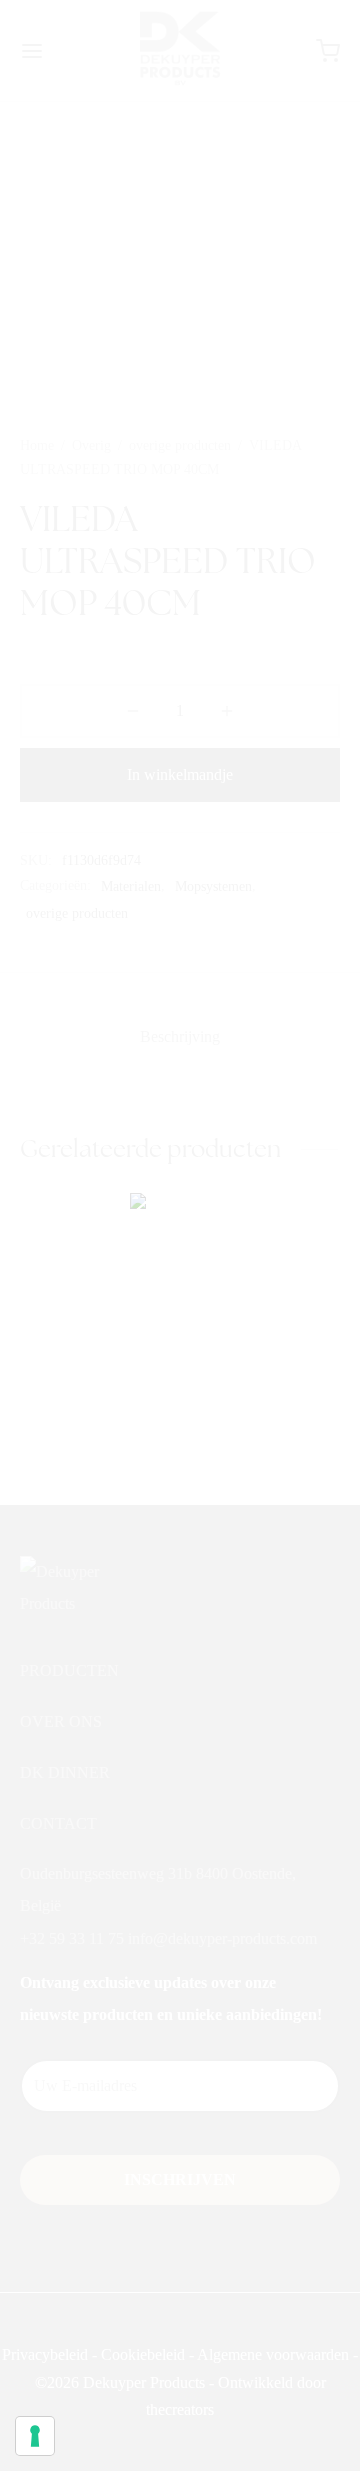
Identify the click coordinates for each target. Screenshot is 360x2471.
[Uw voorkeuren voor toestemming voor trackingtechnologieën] (35, 2436)
